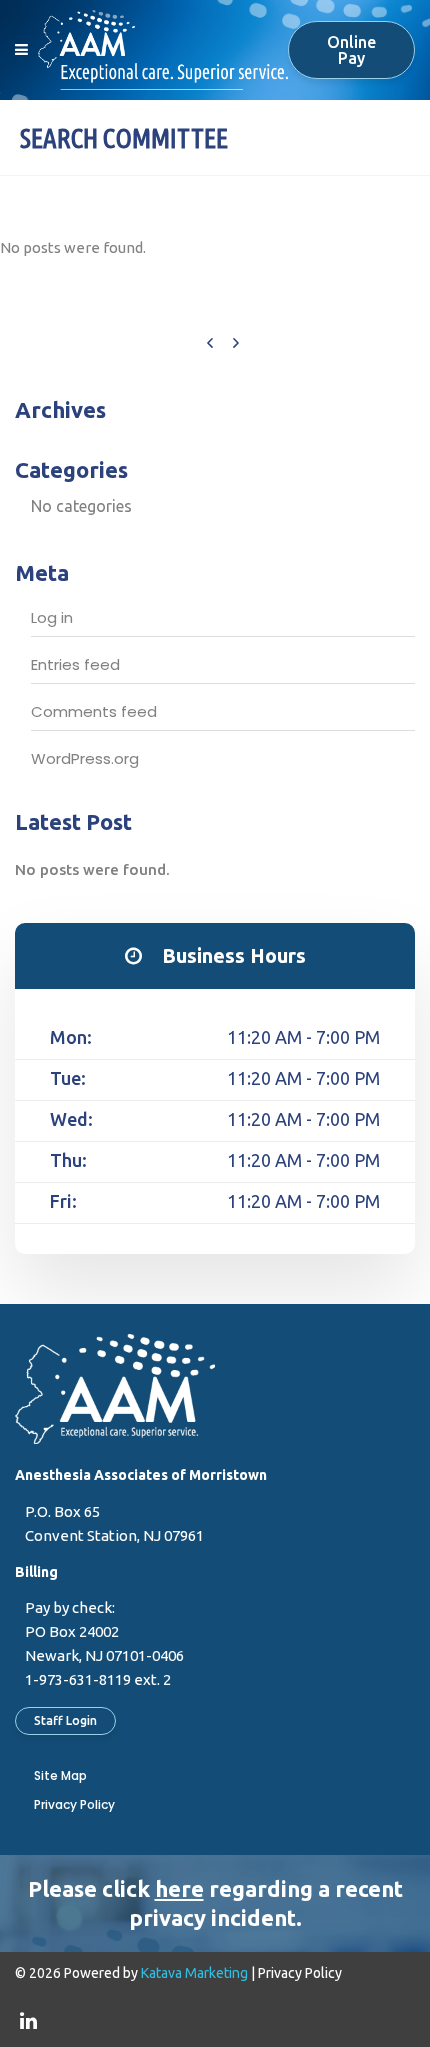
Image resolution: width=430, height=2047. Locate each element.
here (179, 1888)
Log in (52, 617)
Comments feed (94, 711)
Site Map (60, 1775)
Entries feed (75, 664)
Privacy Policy (74, 1804)
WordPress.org (85, 758)
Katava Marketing (194, 1973)
